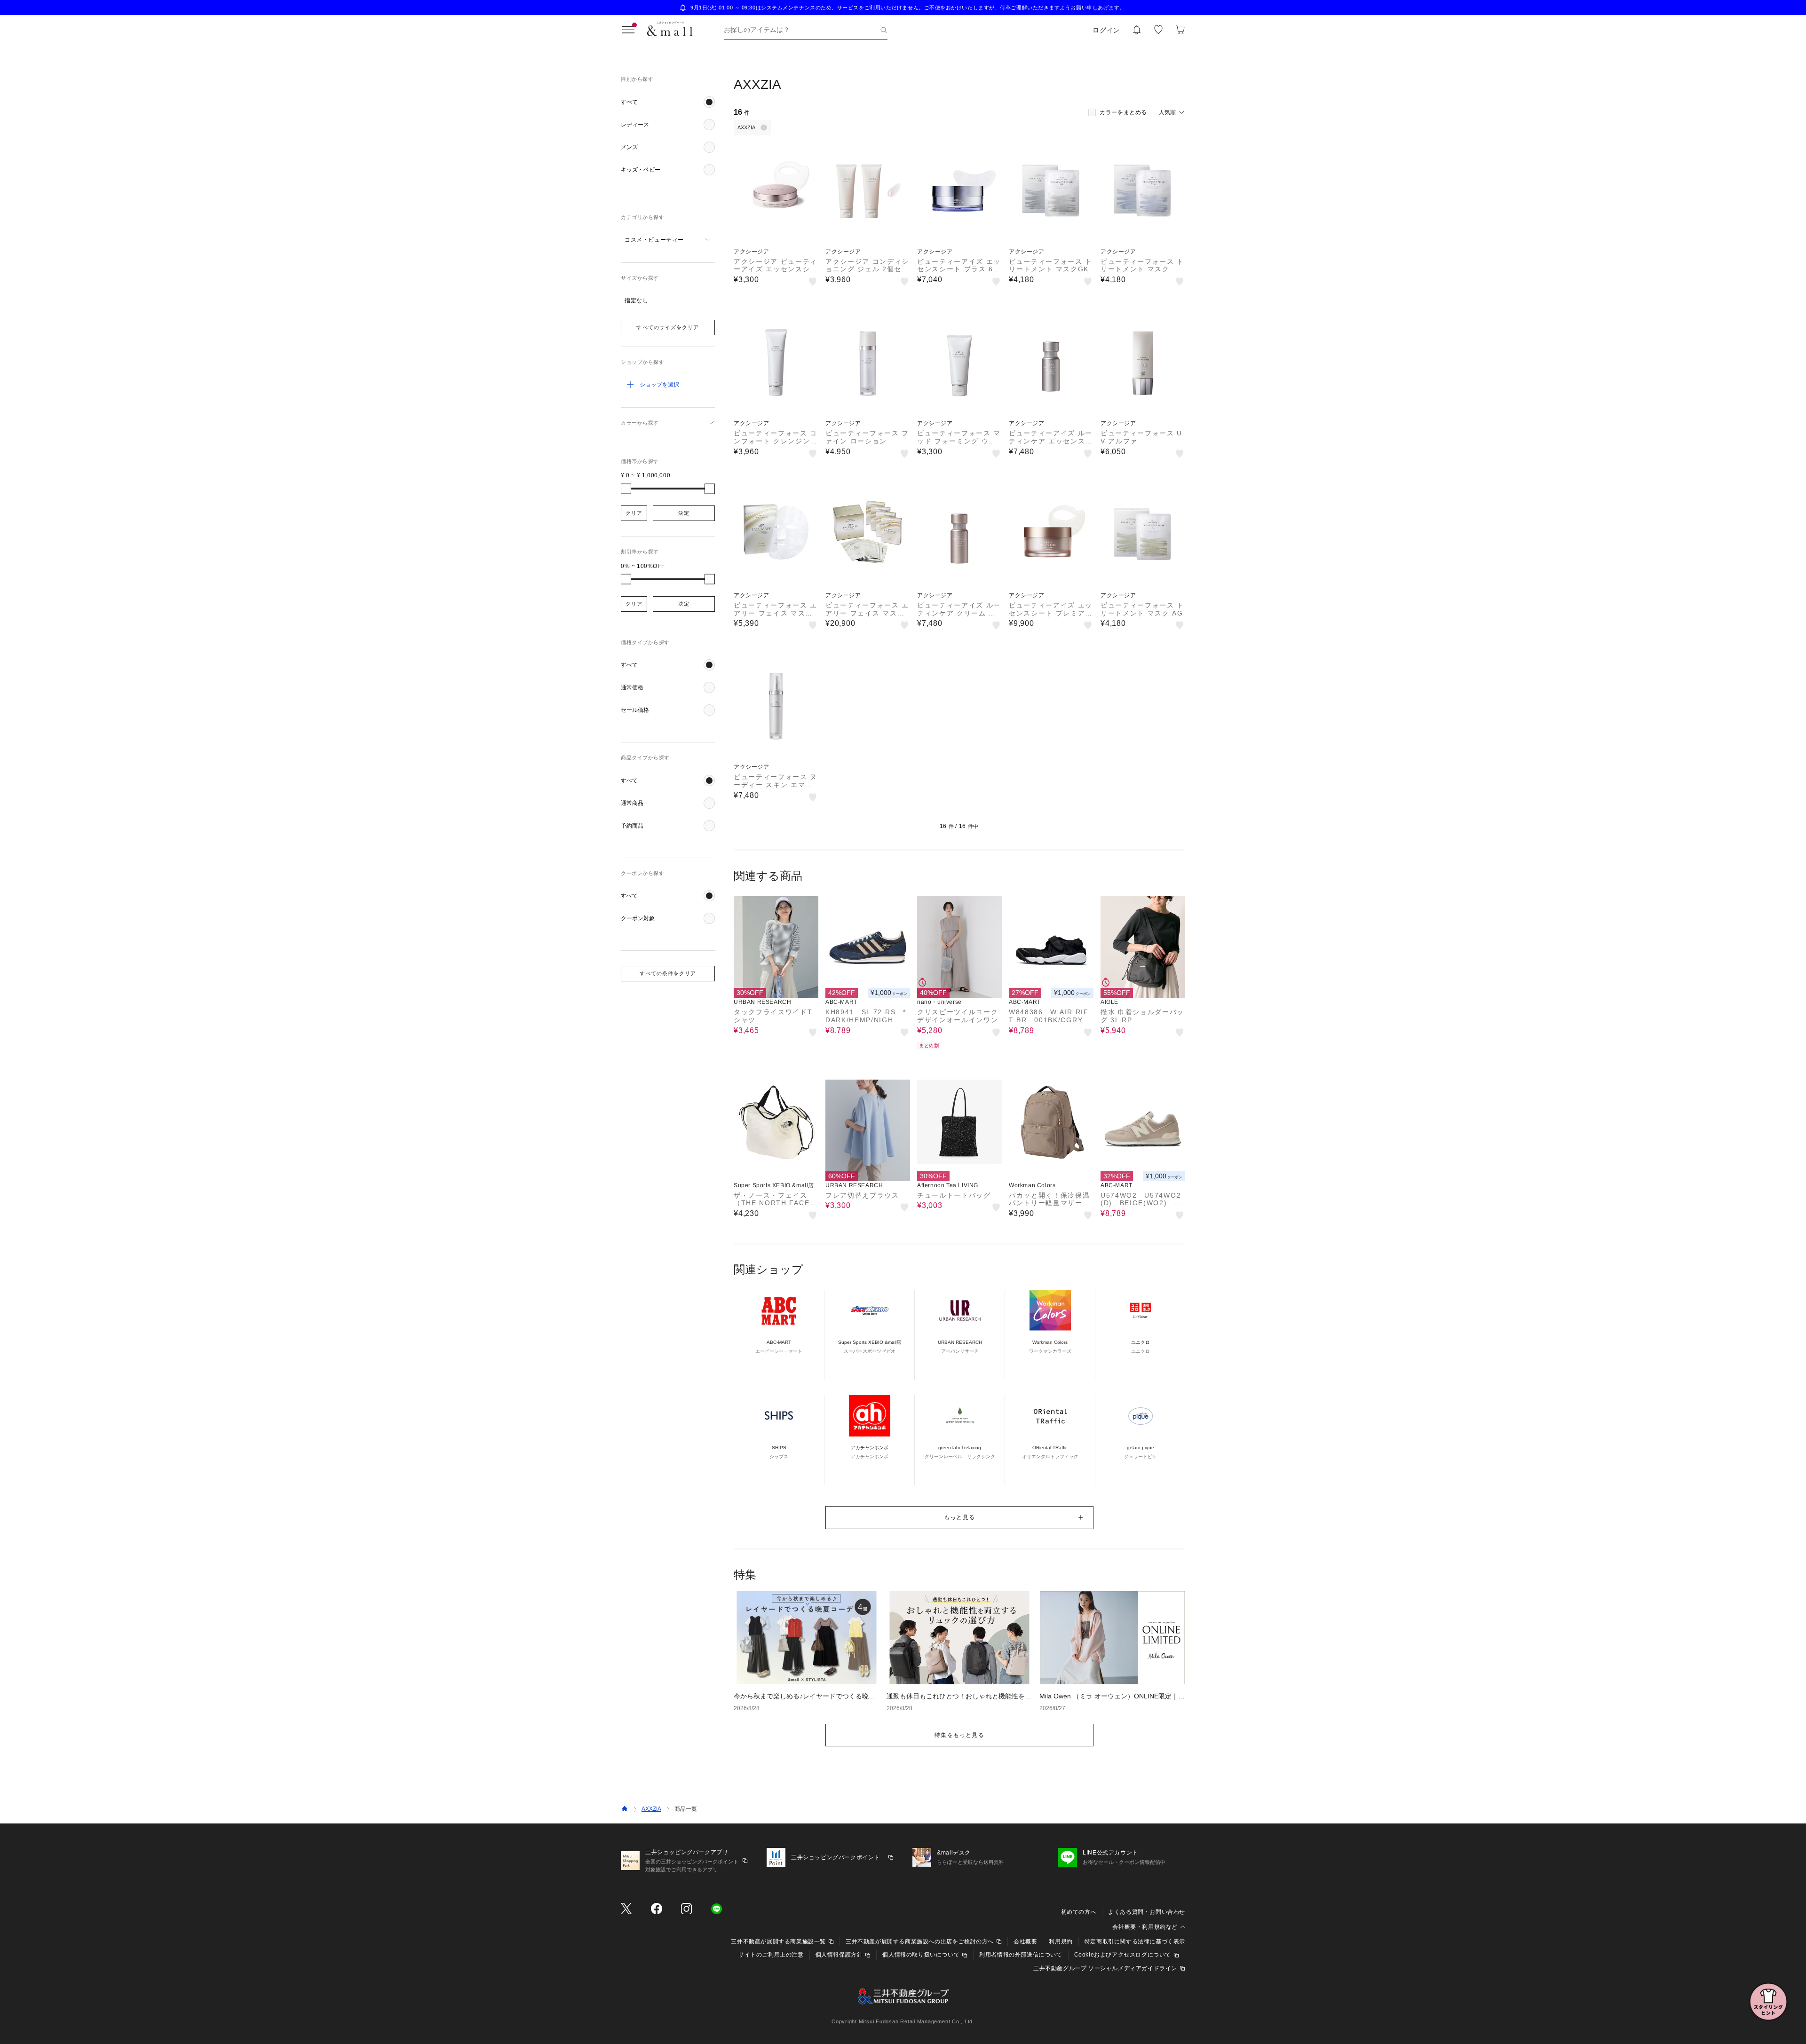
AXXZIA (651, 1809)
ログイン (1106, 30)
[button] (668, 102)
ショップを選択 (659, 385)
